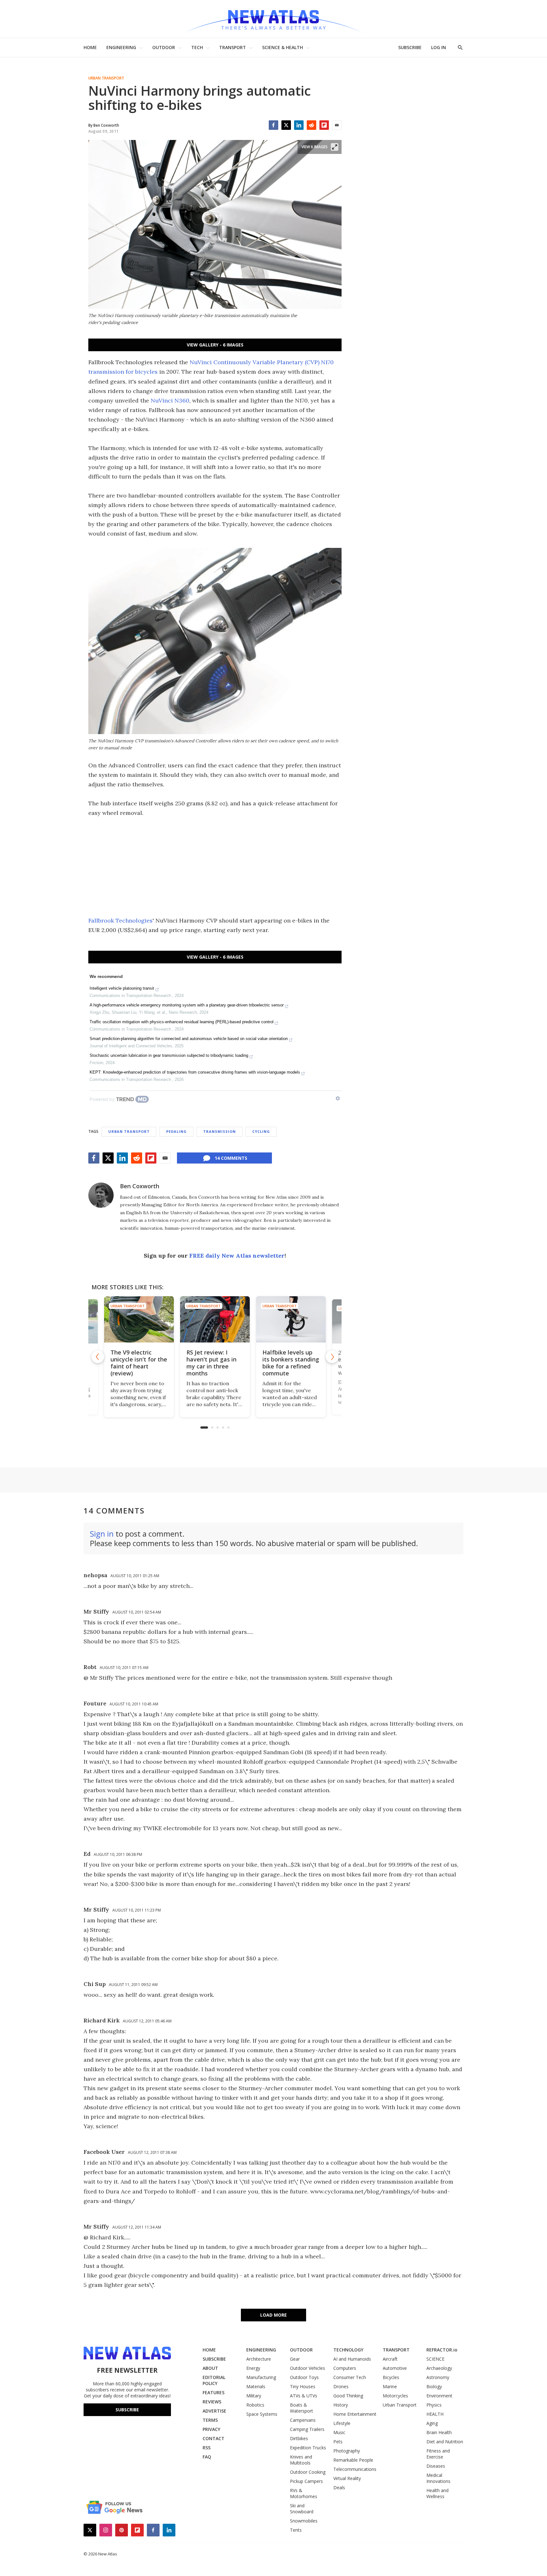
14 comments (231, 1158)
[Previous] (98, 1357)
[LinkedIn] (299, 125)
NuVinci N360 (170, 400)
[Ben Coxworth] (101, 1195)
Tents (296, 2530)
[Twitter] (286, 125)
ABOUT (210, 2368)
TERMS (210, 2420)
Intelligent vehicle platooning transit (122, 988)
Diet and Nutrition (445, 2442)
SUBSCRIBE (410, 47)
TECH (197, 47)
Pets (338, 2442)
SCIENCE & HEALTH (283, 47)
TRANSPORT (233, 47)
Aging (432, 2423)
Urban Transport (106, 78)
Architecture (259, 2359)
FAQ (207, 2457)
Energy (253, 2368)
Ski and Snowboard (302, 2509)
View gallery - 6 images (215, 345)
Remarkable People (353, 2460)
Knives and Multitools (301, 2460)
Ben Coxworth (140, 1186)
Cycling (261, 1131)
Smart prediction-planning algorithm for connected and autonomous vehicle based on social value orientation (189, 1039)
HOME (90, 47)
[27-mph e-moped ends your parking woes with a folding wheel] (291, 1320)
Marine (390, 2386)
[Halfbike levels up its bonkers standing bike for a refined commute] (215, 1320)
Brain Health (439, 2432)
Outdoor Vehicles (308, 2368)
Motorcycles (395, 2396)
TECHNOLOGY (348, 2350)
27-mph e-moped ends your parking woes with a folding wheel (290, 1363)
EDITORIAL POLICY (214, 2380)
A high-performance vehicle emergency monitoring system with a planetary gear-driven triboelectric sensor (187, 1005)
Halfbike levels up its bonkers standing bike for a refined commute (215, 1363)
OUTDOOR (164, 47)
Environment (439, 2396)
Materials (256, 2386)
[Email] (337, 125)
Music (339, 2432)
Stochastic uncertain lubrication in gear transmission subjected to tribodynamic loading (169, 1055)
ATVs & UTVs (304, 2396)
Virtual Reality (347, 2478)
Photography (347, 2451)
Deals (339, 2487)
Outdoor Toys (304, 2377)
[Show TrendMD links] (338, 1098)
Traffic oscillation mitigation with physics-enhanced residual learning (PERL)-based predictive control (182, 1022)
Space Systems (262, 2414)
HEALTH (435, 2414)
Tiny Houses (303, 2386)
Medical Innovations (438, 2478)
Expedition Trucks (308, 2448)
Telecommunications (355, 2469)
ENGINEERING (121, 47)
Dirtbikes (299, 2438)
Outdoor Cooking (308, 2472)
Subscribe (127, 2410)
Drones (341, 2386)
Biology (434, 2386)
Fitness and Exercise (438, 2454)
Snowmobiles (304, 2521)
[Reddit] (311, 125)
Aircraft (390, 2359)
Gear (295, 2359)
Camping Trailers (307, 2429)
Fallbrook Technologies (120, 920)
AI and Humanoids (352, 2359)
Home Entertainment (355, 2414)
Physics (434, 2405)
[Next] (332, 1357)
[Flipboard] (324, 125)
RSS (207, 2448)
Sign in (102, 1534)
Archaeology (439, 2368)
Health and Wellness (437, 2493)
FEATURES (214, 2392)
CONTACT (214, 2438)
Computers (345, 2368)
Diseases (436, 2466)
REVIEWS (212, 2402)
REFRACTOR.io (442, 2350)
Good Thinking (348, 2396)
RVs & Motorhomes (304, 2493)
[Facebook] (273, 125)
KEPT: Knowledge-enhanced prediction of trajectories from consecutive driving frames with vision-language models (195, 1072)
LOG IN (439, 47)
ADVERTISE (214, 2411)
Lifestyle (342, 2423)
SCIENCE (435, 2359)
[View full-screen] (335, 147)
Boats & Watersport (302, 2408)
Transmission (220, 1131)
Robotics (255, 2405)
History (341, 2405)
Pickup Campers (306, 2481)
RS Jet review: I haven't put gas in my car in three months (135, 1363)
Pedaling (176, 1131)
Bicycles (391, 2377)
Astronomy (438, 2377)
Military (254, 2396)
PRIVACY (211, 2429)
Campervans (303, 2420)
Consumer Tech (350, 2377)
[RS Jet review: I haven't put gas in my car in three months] (139, 1320)
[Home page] (273, 19)
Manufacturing (261, 2377)
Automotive (395, 2368)
